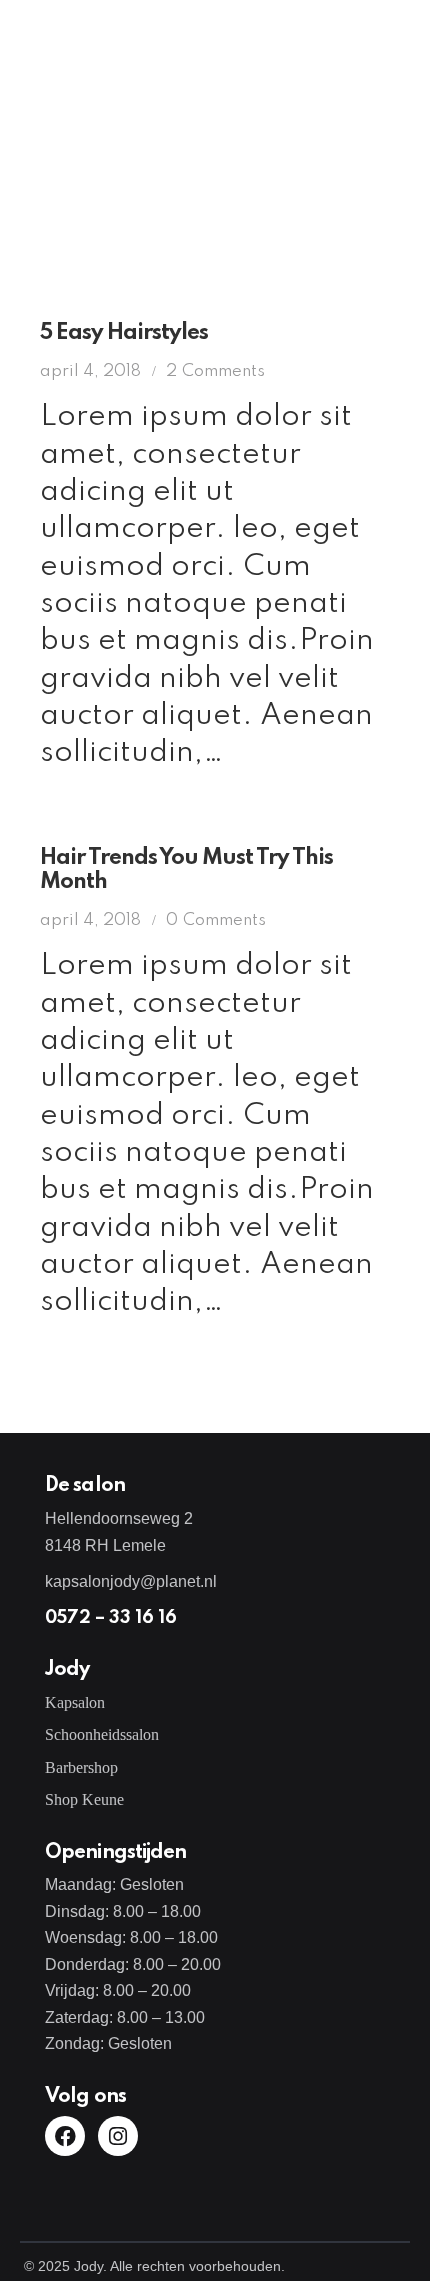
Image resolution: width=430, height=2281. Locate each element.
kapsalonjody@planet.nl (131, 1581)
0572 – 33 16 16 (111, 1618)
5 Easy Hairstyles (124, 333)
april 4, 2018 (90, 371)
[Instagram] (118, 2136)
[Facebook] (65, 2136)
